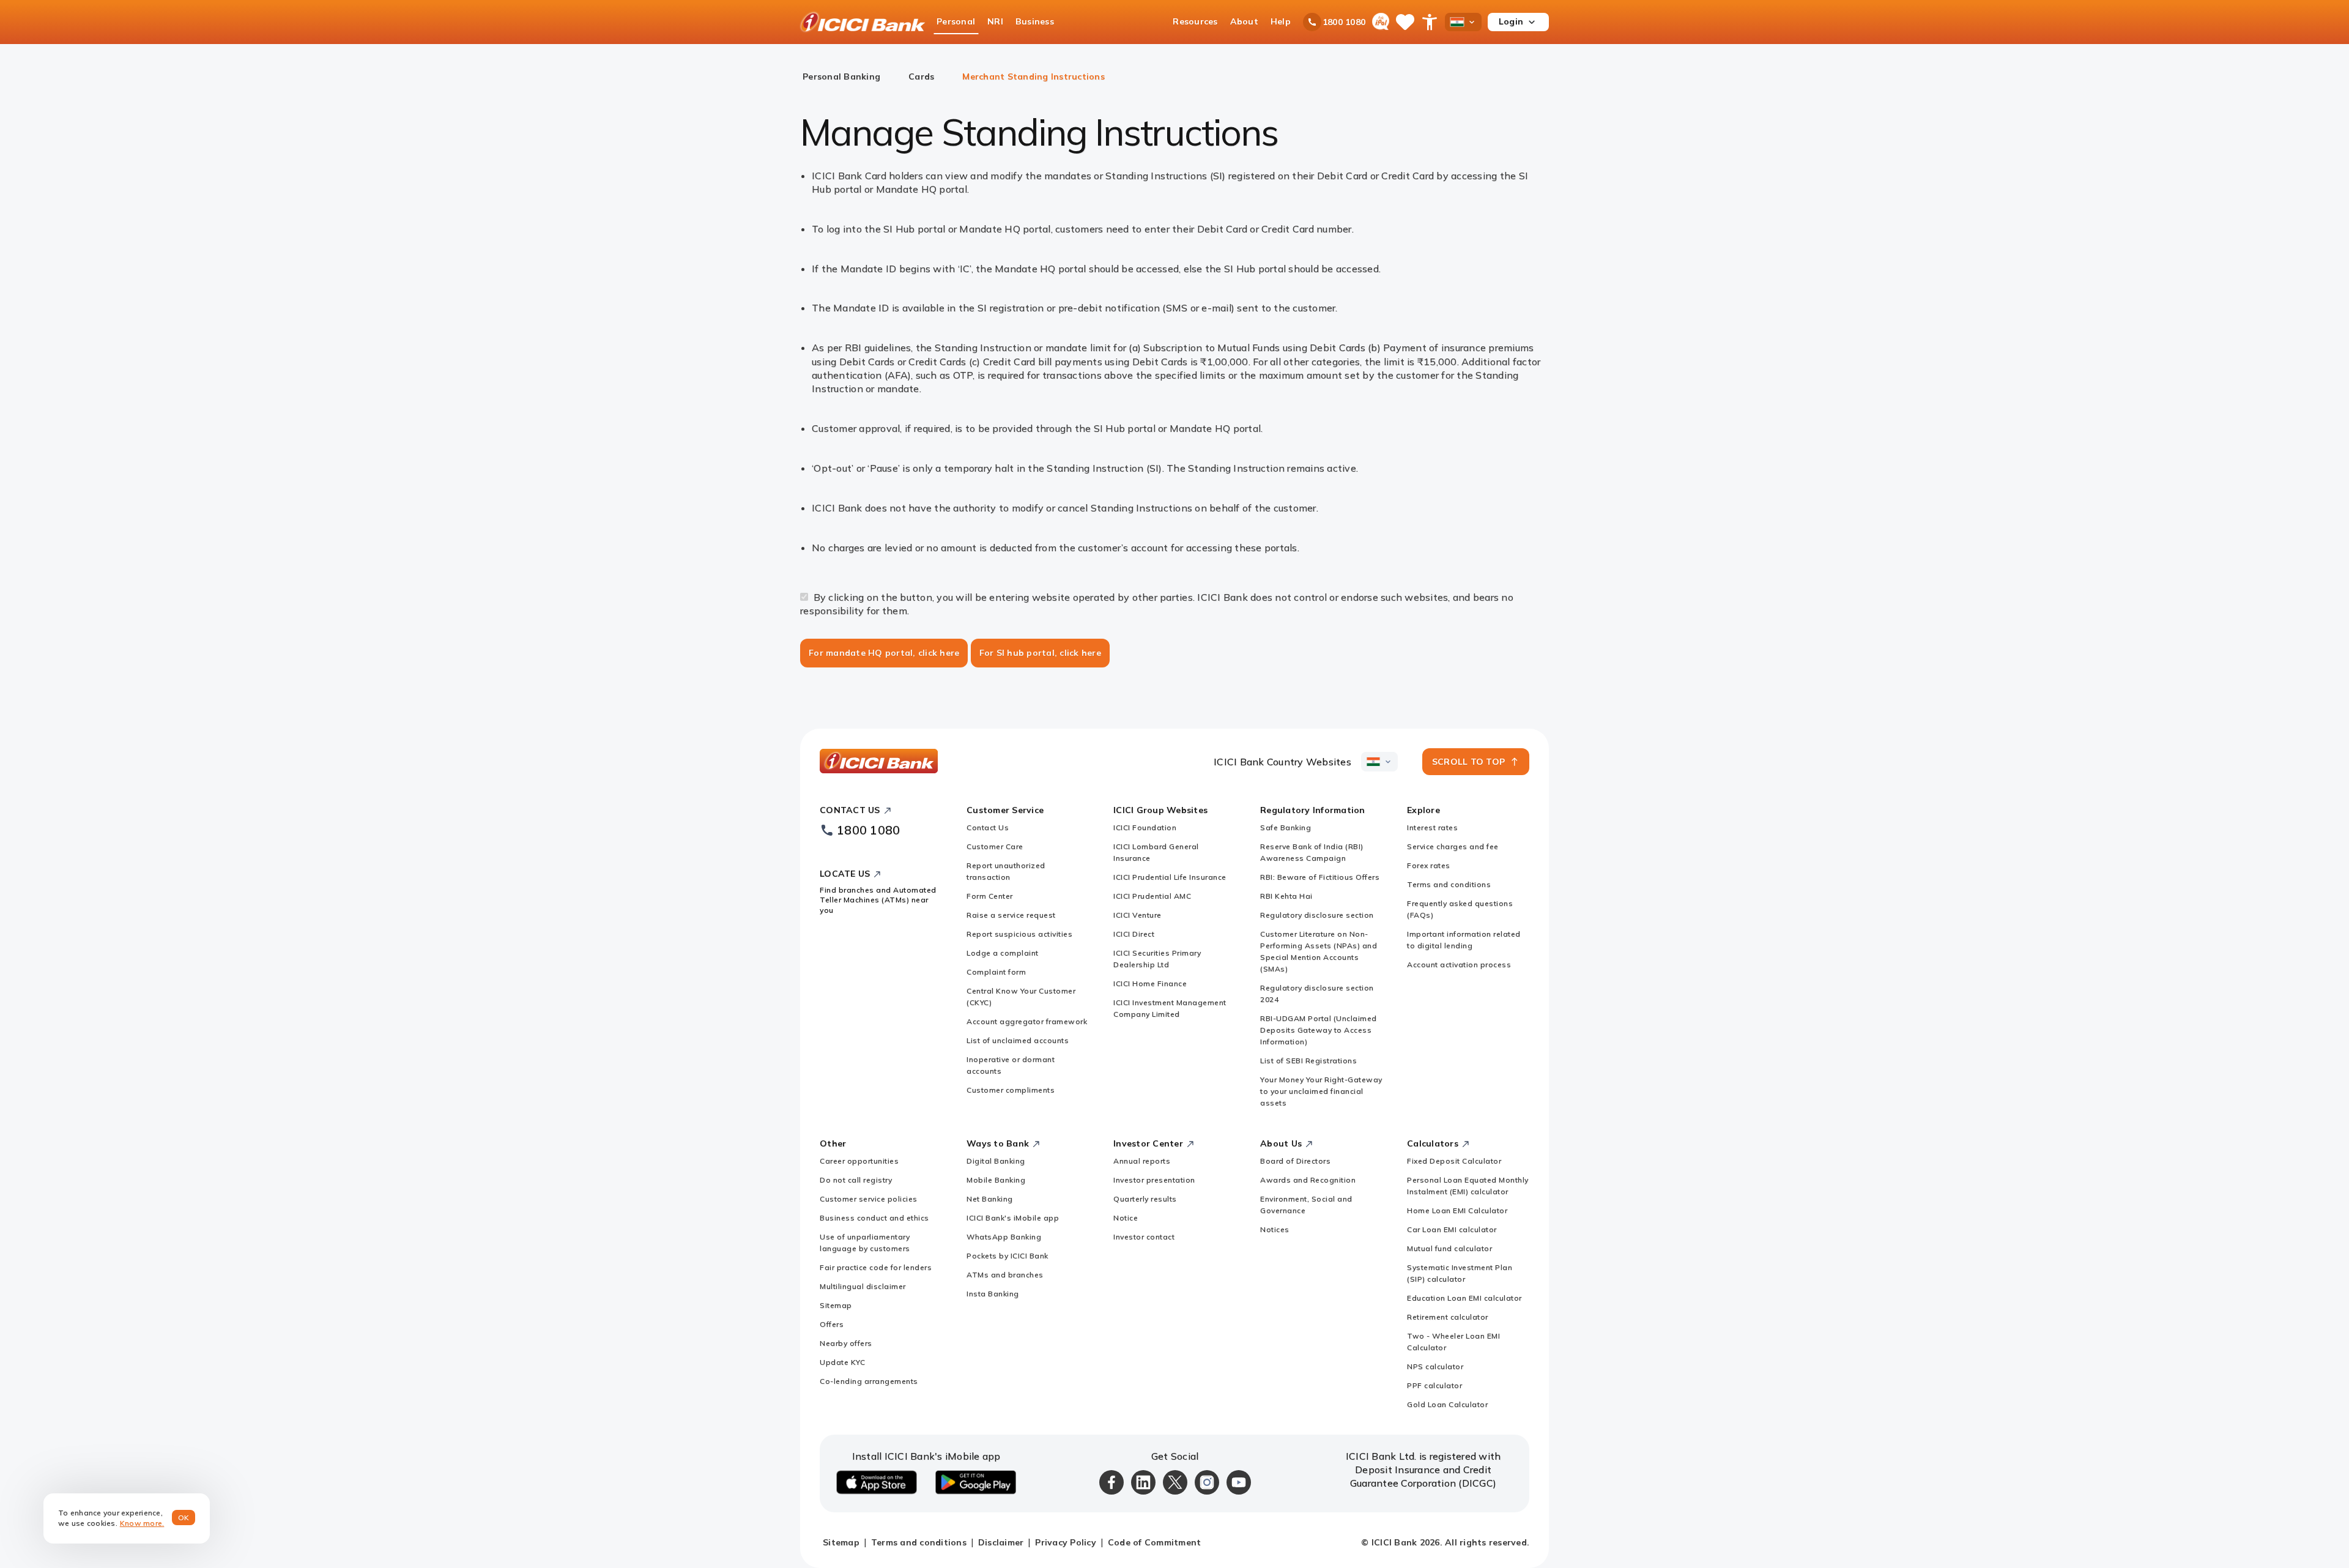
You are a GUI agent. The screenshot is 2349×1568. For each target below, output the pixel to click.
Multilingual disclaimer (863, 1286)
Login (1511, 21)
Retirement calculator (1448, 1317)
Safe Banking (1286, 827)
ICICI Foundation (1145, 827)
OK (184, 1518)
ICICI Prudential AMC (1152, 896)
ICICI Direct (1134, 934)
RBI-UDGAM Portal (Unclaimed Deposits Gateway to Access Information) (1319, 1030)
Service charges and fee (1453, 846)
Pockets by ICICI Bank (1008, 1256)
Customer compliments (1011, 1090)
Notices (1275, 1229)
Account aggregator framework (1027, 1021)
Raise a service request (1011, 915)
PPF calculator (1434, 1385)
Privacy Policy (1066, 1542)
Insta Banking (993, 1294)
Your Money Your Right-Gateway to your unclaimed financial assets (1321, 1091)
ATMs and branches (1005, 1275)
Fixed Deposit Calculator (1454, 1161)
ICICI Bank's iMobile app (1013, 1218)
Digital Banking (996, 1161)
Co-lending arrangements (869, 1381)
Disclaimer (1001, 1542)
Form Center (990, 896)
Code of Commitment (1155, 1542)
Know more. (142, 1523)
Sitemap (836, 1305)
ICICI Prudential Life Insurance (1170, 877)
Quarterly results (1145, 1199)
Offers (832, 1324)
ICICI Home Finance (1150, 983)
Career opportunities (859, 1161)
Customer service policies (869, 1199)
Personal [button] (956, 21)
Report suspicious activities (1019, 934)
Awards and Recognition (1308, 1180)
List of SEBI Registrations (1308, 1061)
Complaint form (996, 972)
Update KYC (842, 1362)
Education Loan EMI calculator (1464, 1298)
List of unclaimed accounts (1018, 1040)
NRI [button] (995, 21)
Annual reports (1142, 1161)
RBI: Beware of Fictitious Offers (1320, 877)
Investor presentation (1154, 1180)
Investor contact (1144, 1237)
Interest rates (1432, 827)
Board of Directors (1295, 1161)
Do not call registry (856, 1180)
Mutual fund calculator (1449, 1248)
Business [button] (1035, 21)
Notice (1126, 1218)
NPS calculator (1435, 1366)
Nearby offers (846, 1343)
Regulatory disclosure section (1317, 915)
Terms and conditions (1449, 884)
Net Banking (990, 1199)
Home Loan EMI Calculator (1457, 1210)
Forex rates (1429, 865)
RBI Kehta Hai (1286, 896)
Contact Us (988, 827)
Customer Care (995, 846)
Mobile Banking (996, 1180)
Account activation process (1459, 964)
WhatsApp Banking (1004, 1237)
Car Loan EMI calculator (1452, 1229)
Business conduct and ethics (874, 1218)
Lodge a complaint (1003, 953)
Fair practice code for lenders (876, 1267)
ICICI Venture (1137, 915)
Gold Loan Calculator (1447, 1404)
